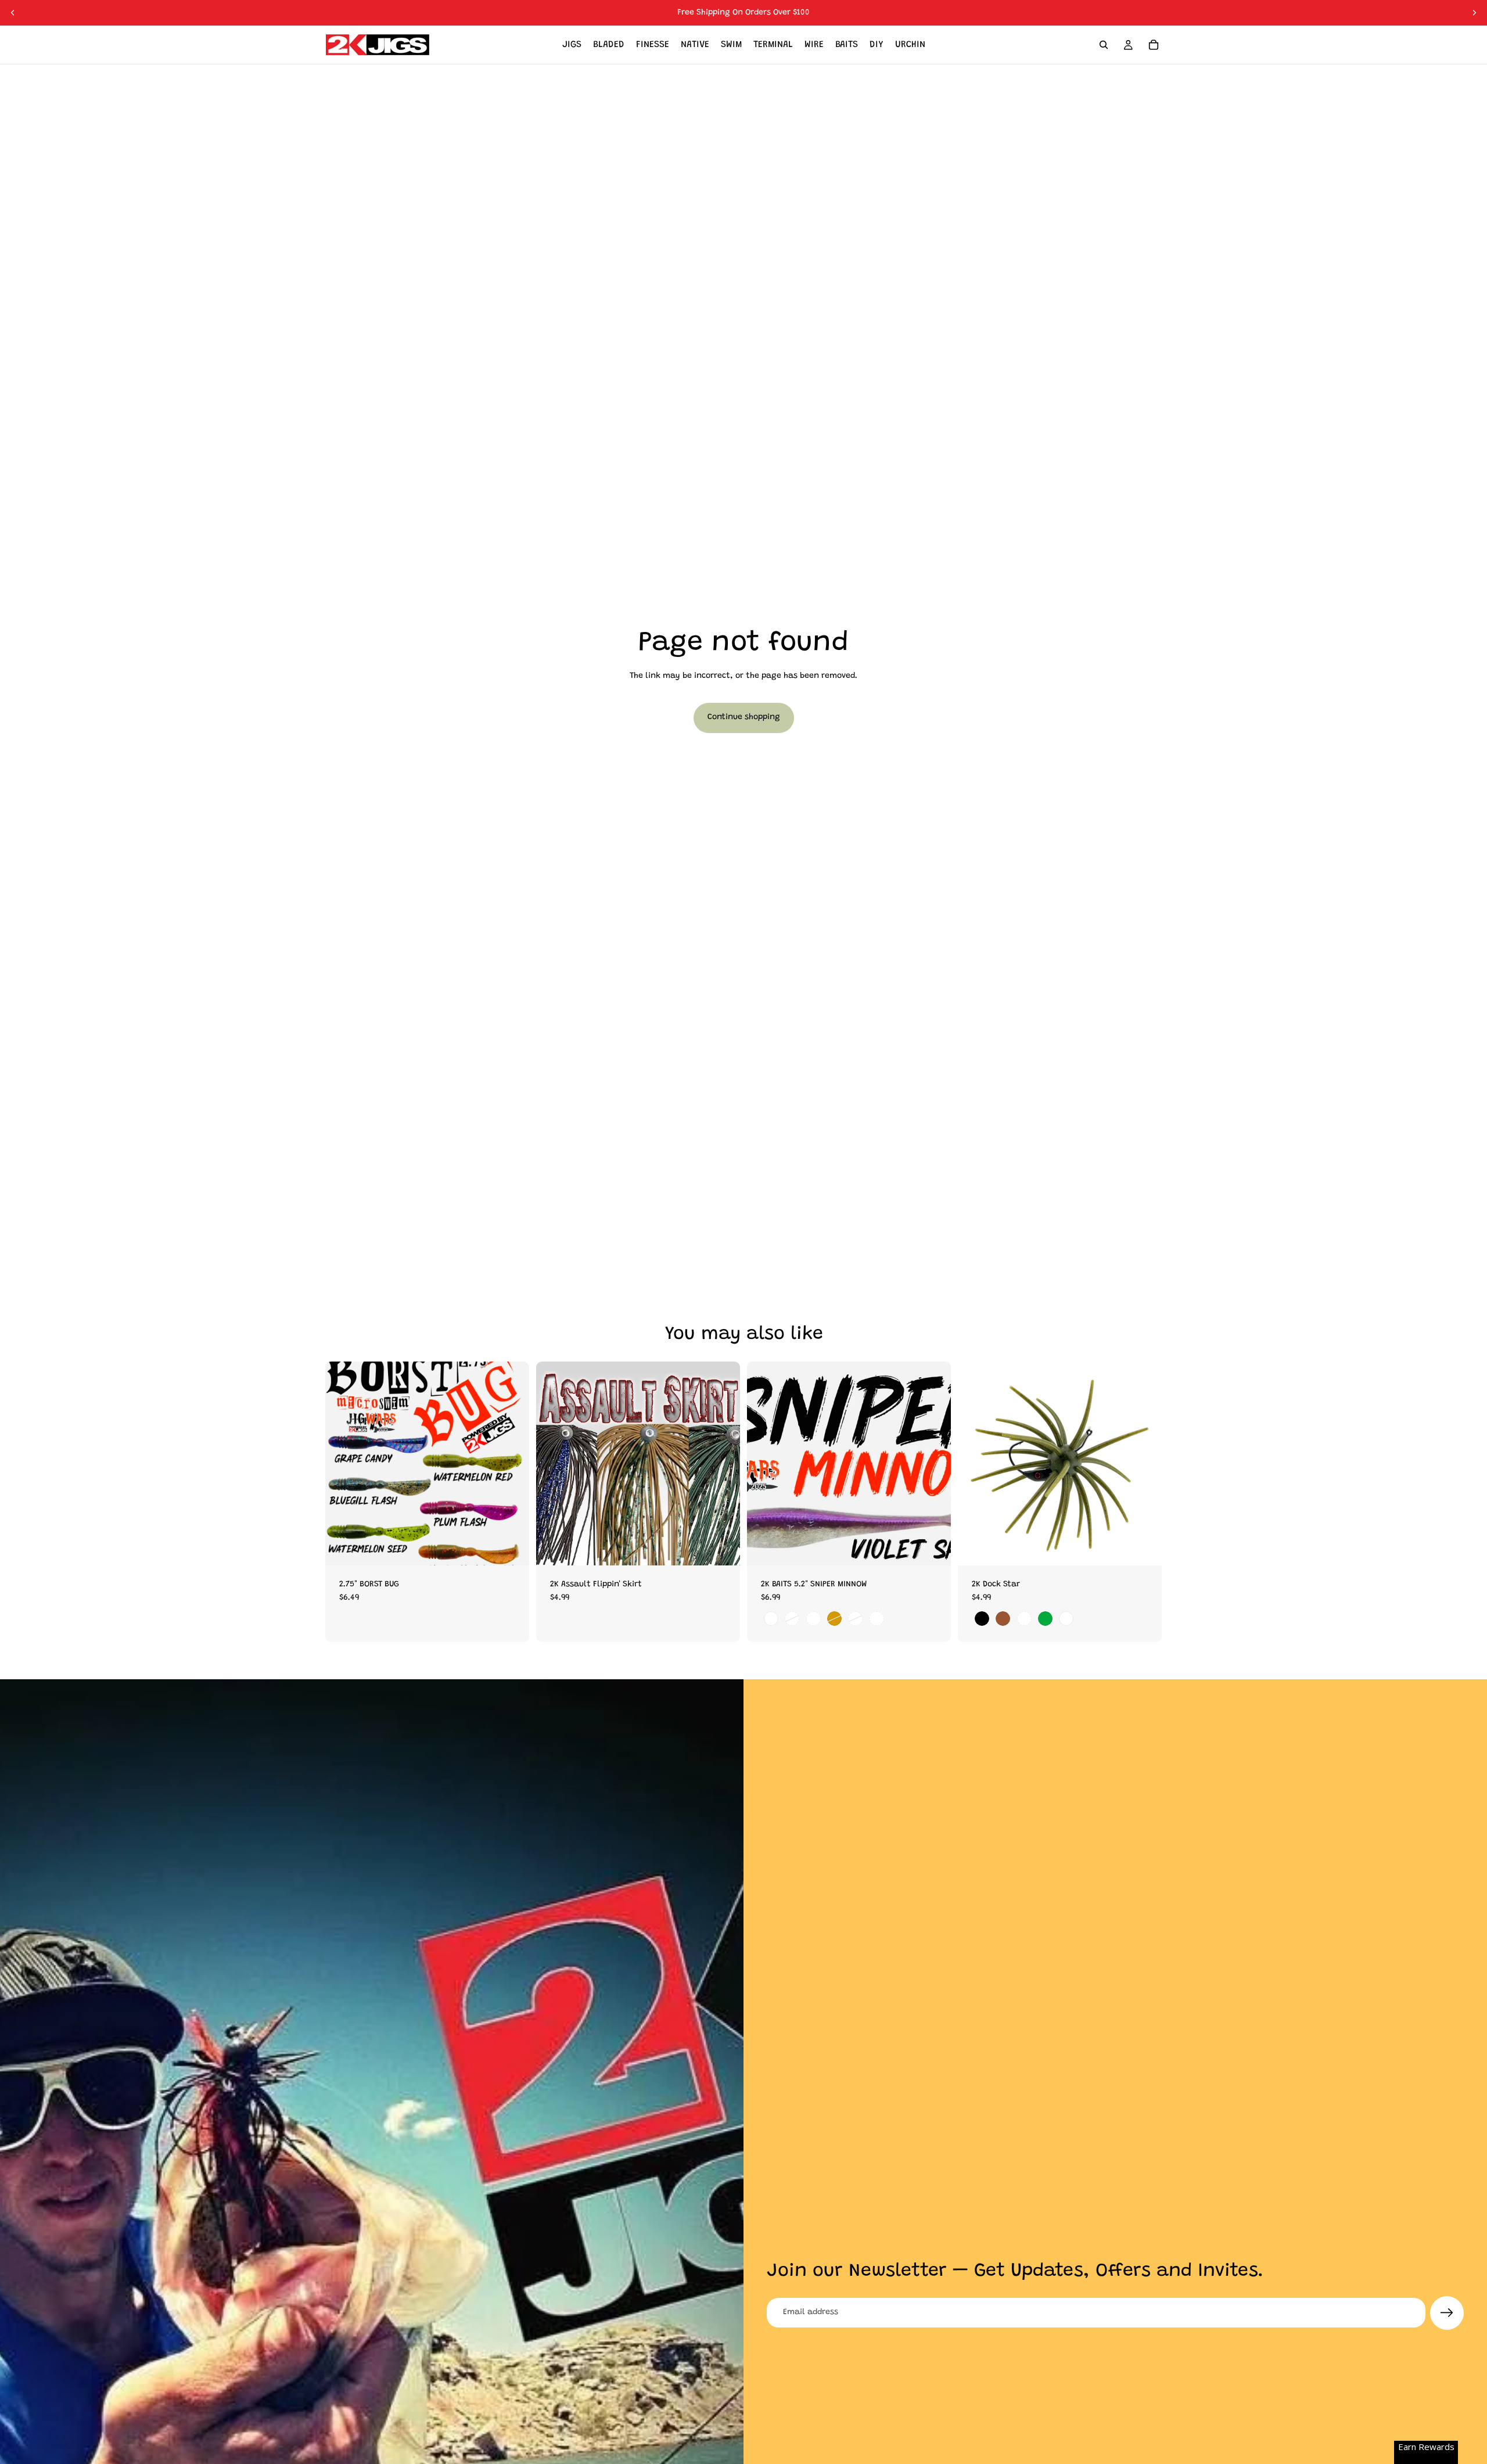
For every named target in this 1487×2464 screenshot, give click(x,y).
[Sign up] (1447, 2313)
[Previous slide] (13, 13)
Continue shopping (744, 717)
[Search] (1104, 45)
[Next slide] (1474, 13)
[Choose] (511, 1547)
